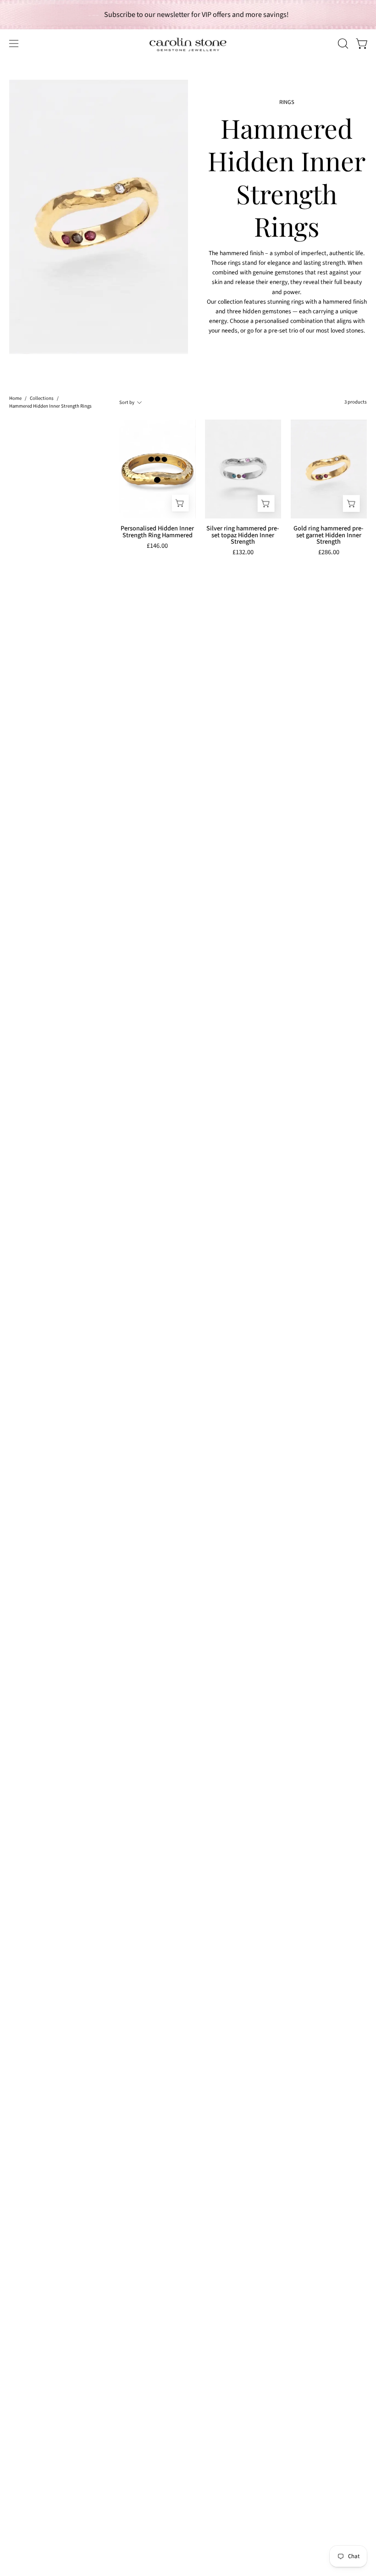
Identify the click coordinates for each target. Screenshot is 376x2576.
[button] (342, 44)
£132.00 (243, 553)
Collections (42, 398)
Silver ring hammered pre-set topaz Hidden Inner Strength (243, 535)
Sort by (127, 402)
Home (15, 398)
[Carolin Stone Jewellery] (188, 44)
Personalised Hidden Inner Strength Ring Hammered (157, 532)
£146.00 (157, 547)
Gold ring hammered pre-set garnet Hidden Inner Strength (329, 535)
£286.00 (329, 553)
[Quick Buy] (180, 503)
